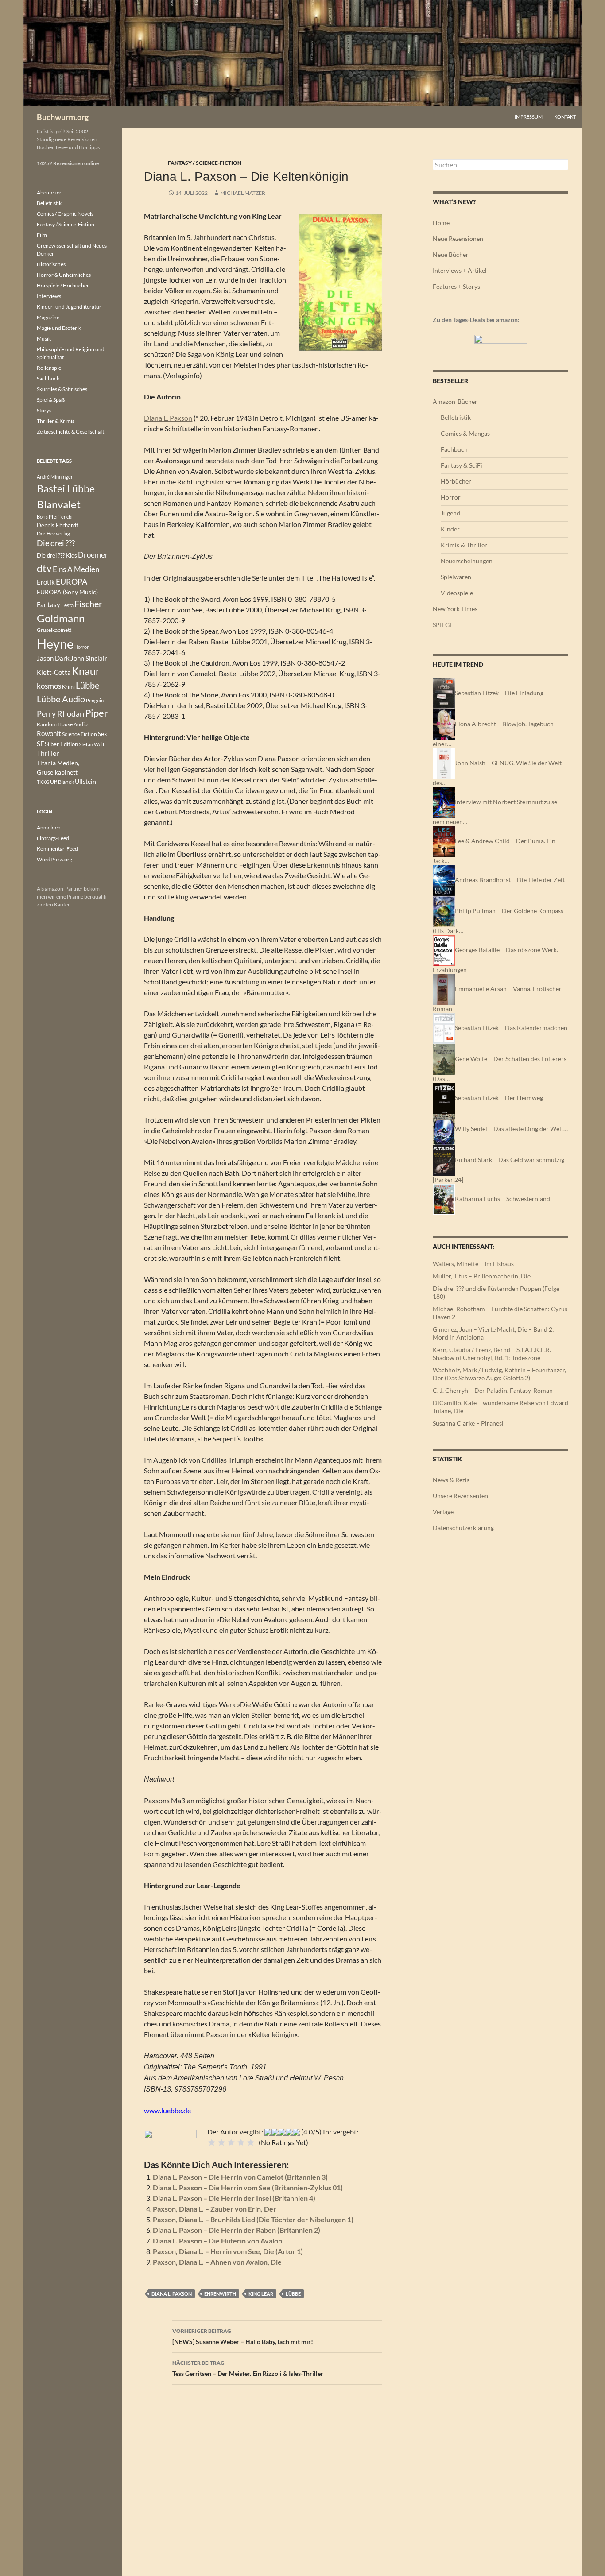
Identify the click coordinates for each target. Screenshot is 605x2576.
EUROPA (72, 581)
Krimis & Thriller (464, 545)
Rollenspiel (50, 368)
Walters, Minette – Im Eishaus (473, 1264)
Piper (97, 713)
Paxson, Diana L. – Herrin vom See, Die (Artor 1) (228, 2251)
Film (42, 235)
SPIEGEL (444, 625)
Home (441, 223)
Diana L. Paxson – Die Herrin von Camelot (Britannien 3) (240, 2177)
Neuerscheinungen (467, 561)
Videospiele (457, 593)
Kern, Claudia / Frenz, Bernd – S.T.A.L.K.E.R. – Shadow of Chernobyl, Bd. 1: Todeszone (494, 1354)
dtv (44, 568)
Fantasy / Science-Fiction (205, 163)
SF (40, 744)
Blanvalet (59, 504)
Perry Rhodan (60, 713)
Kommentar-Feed (57, 849)
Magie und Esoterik (59, 328)
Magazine (48, 317)
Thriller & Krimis (56, 421)
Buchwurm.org (63, 117)
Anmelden (49, 827)
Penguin (95, 700)
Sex (103, 734)
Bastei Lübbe (66, 488)
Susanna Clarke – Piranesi (468, 1423)
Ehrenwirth (220, 2294)
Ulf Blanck (62, 782)
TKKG (43, 782)
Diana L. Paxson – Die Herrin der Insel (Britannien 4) (234, 2198)
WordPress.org (54, 859)
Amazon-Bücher (455, 401)
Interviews (49, 296)
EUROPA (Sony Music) (67, 592)
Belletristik (456, 417)
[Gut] (241, 2142)
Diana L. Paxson (168, 418)
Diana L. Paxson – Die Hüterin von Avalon (217, 2241)
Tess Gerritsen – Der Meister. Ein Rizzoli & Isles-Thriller (248, 2368)
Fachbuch (454, 449)
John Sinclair (89, 658)
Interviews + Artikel (460, 270)
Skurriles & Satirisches (62, 389)
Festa (67, 605)
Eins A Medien (76, 569)
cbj (70, 517)
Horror (451, 497)
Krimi (68, 687)
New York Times (455, 609)
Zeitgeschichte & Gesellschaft (70, 432)
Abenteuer (49, 192)
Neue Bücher (451, 254)
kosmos (49, 686)
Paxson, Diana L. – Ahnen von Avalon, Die (217, 2262)
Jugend (450, 513)
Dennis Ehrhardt (58, 525)
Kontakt (565, 117)
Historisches (51, 264)
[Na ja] (221, 2142)
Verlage (443, 1512)
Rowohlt (49, 733)
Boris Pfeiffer (51, 517)
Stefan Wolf (92, 744)
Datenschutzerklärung (463, 1528)
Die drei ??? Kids (57, 555)
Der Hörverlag (53, 533)
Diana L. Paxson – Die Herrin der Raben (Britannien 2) (237, 2230)
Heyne (55, 644)
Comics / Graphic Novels (65, 214)
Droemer (93, 555)
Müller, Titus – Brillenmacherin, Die (482, 1276)
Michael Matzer (243, 193)
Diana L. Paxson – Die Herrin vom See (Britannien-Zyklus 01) (248, 2187)
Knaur (86, 671)
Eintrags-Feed (53, 838)
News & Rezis (451, 1480)
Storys (44, 410)
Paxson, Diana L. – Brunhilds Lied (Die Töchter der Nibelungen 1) (253, 2219)
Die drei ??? (56, 543)
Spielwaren (456, 577)
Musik (44, 339)
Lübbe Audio (61, 699)
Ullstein (85, 781)
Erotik (46, 582)
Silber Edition (61, 744)
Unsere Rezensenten (460, 1496)
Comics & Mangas (465, 433)
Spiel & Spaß (51, 400)
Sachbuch (48, 378)
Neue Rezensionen (458, 238)
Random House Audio (62, 724)
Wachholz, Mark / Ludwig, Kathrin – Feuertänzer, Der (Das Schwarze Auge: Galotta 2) (499, 1374)
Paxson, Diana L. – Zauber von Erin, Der (215, 2209)
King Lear (261, 2294)
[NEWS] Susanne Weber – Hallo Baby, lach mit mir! (243, 2336)
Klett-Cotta (54, 672)
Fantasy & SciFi (462, 465)
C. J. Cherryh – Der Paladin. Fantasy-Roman (493, 1390)
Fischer (88, 604)
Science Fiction (80, 734)
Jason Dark (53, 658)
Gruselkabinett (54, 630)
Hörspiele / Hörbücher (63, 285)
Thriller (48, 753)
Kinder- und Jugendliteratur (69, 307)
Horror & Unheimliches (64, 275)
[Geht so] (231, 2142)
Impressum (529, 117)
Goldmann (61, 618)
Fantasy (48, 604)
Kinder (450, 529)
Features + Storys (456, 286)
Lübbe (293, 2294)
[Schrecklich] (212, 2142)
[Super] (251, 2142)
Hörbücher (456, 481)
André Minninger (55, 477)
